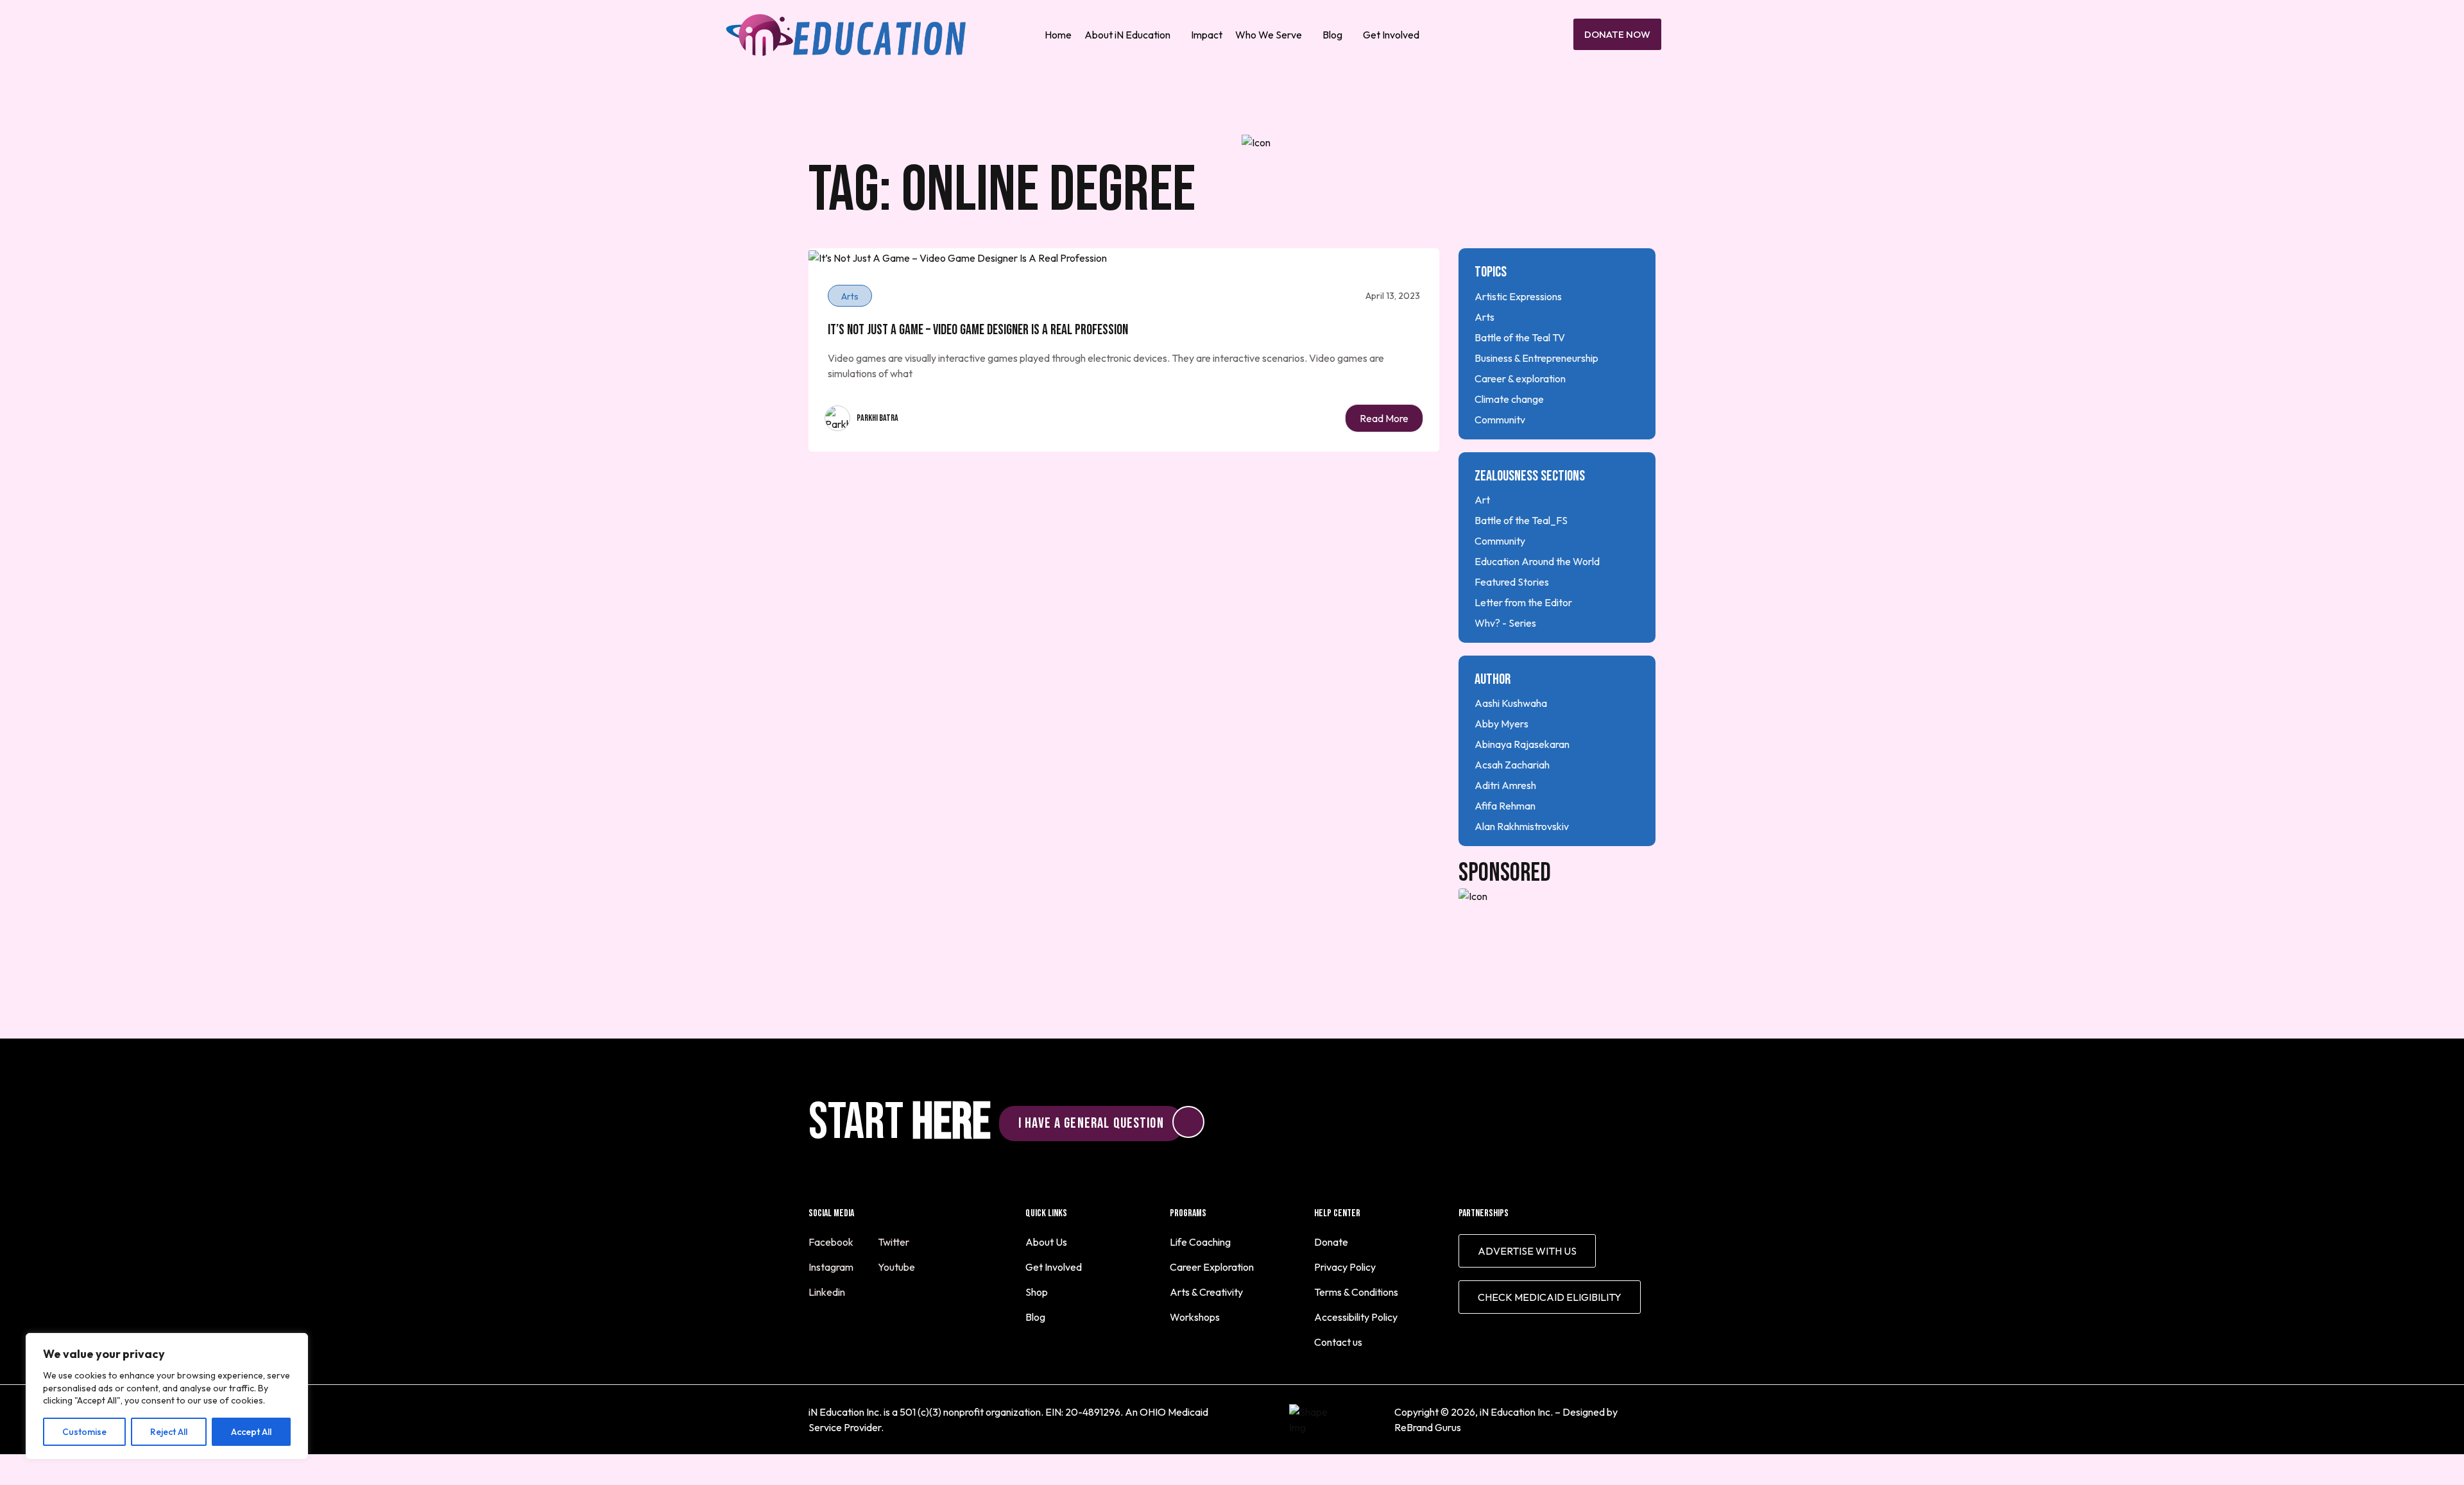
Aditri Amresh (1505, 785)
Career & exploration (1520, 378)
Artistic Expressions (1518, 296)
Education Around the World (1537, 561)
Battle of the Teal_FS (1521, 520)
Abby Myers (1502, 724)
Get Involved (1391, 35)
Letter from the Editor (1523, 602)
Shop (1037, 1292)
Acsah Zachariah (1512, 765)
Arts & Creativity (1206, 1292)
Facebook (832, 1242)
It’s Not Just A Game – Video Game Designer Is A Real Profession (978, 330)
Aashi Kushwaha (1511, 703)
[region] (167, 1396)
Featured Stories (1512, 582)
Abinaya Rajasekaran (1522, 744)
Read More (1384, 418)
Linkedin (828, 1292)
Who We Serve (1269, 35)
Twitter (894, 1242)
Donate (1331, 1242)
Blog (1332, 35)
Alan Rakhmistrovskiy (1522, 826)
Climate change (1509, 399)
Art (1482, 500)
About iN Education (1127, 35)
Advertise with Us (1527, 1251)
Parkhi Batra (877, 418)
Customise (84, 1432)
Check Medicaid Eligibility (1550, 1297)
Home (1058, 35)
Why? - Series (1505, 623)
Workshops (1195, 1317)
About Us (1046, 1242)
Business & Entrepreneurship (1536, 358)
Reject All (169, 1432)
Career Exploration (1212, 1267)
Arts (1484, 317)
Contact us (1338, 1342)
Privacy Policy (1345, 1267)
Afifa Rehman (1505, 806)
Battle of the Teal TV (1520, 337)
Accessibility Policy (1356, 1317)
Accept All (251, 1432)
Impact (1207, 35)
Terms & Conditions (1356, 1292)
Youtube (897, 1267)
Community (1500, 420)
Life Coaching (1200, 1242)
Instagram (832, 1267)
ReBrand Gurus (1428, 1427)
